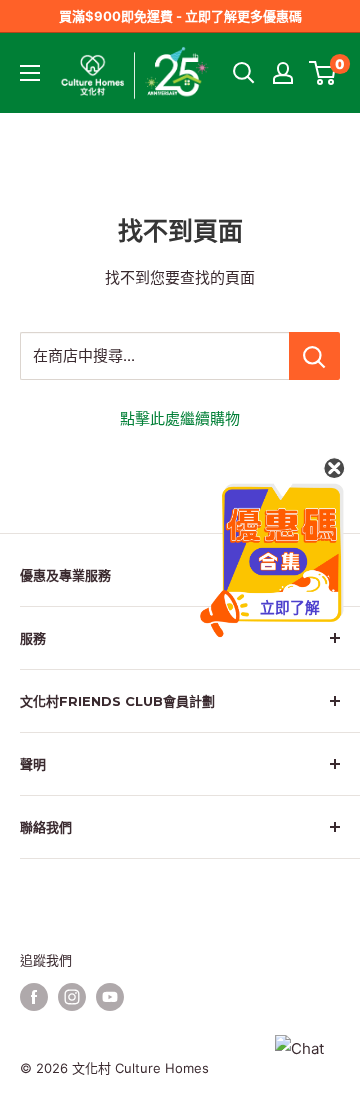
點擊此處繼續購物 (180, 418)
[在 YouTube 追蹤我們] (110, 997)
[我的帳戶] (283, 73)
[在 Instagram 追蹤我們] (72, 997)
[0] (323, 73)
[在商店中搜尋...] (314, 356)
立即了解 (289, 607)
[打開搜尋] (244, 73)
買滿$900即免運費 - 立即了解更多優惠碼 (180, 16)
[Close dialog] (334, 468)
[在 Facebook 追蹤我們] (34, 997)
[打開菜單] (30, 73)
